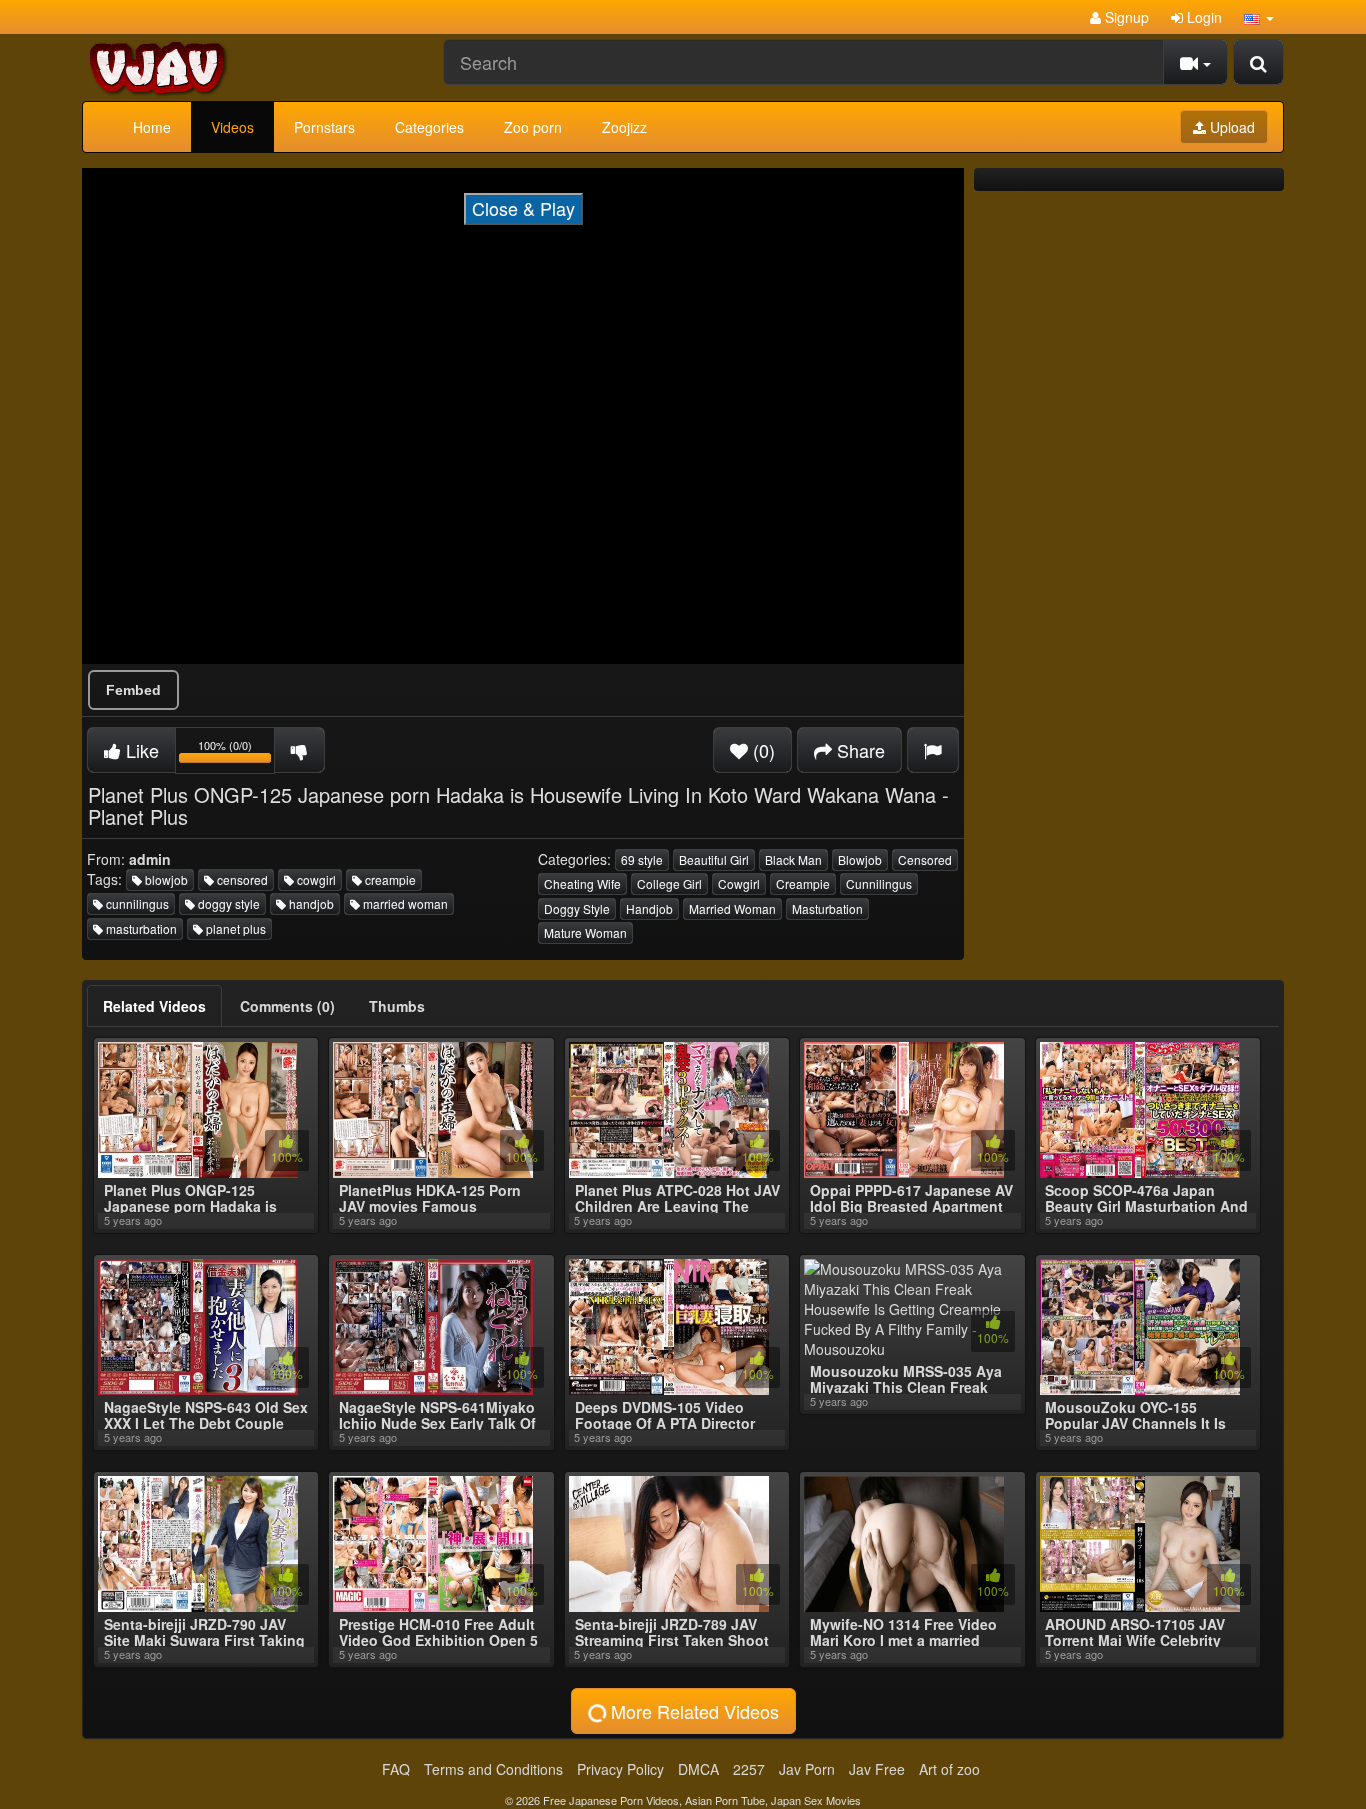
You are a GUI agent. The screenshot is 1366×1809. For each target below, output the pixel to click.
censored (241, 879)
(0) (761, 750)
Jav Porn (807, 1769)
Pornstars (324, 127)
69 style (642, 859)
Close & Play (523, 208)
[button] (1259, 17)
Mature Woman (585, 932)
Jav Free (877, 1769)
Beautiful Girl (714, 859)
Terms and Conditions (493, 1769)
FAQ (396, 1769)
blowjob (165, 879)
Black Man (793, 859)
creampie (389, 879)
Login (1202, 17)
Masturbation (827, 908)
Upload (1230, 127)
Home (152, 127)
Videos (232, 127)
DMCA (698, 1769)
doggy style (227, 903)
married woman (404, 903)
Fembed (133, 690)
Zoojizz (624, 127)
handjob (310, 903)
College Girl (669, 883)
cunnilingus (136, 903)
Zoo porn (533, 127)
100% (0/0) (236, 753)
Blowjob (860, 859)
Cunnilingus (879, 883)
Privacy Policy (620, 1769)
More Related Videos (692, 1711)
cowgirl (315, 879)
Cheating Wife (582, 883)
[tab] (154, 1006)
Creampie (803, 883)
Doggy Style (577, 908)
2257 (749, 1769)
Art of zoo (949, 1769)
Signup (1125, 17)
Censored (925, 859)
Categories (429, 127)
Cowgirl (739, 883)
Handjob (649, 908)
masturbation (140, 928)
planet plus (234, 928)
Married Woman (732, 908)
